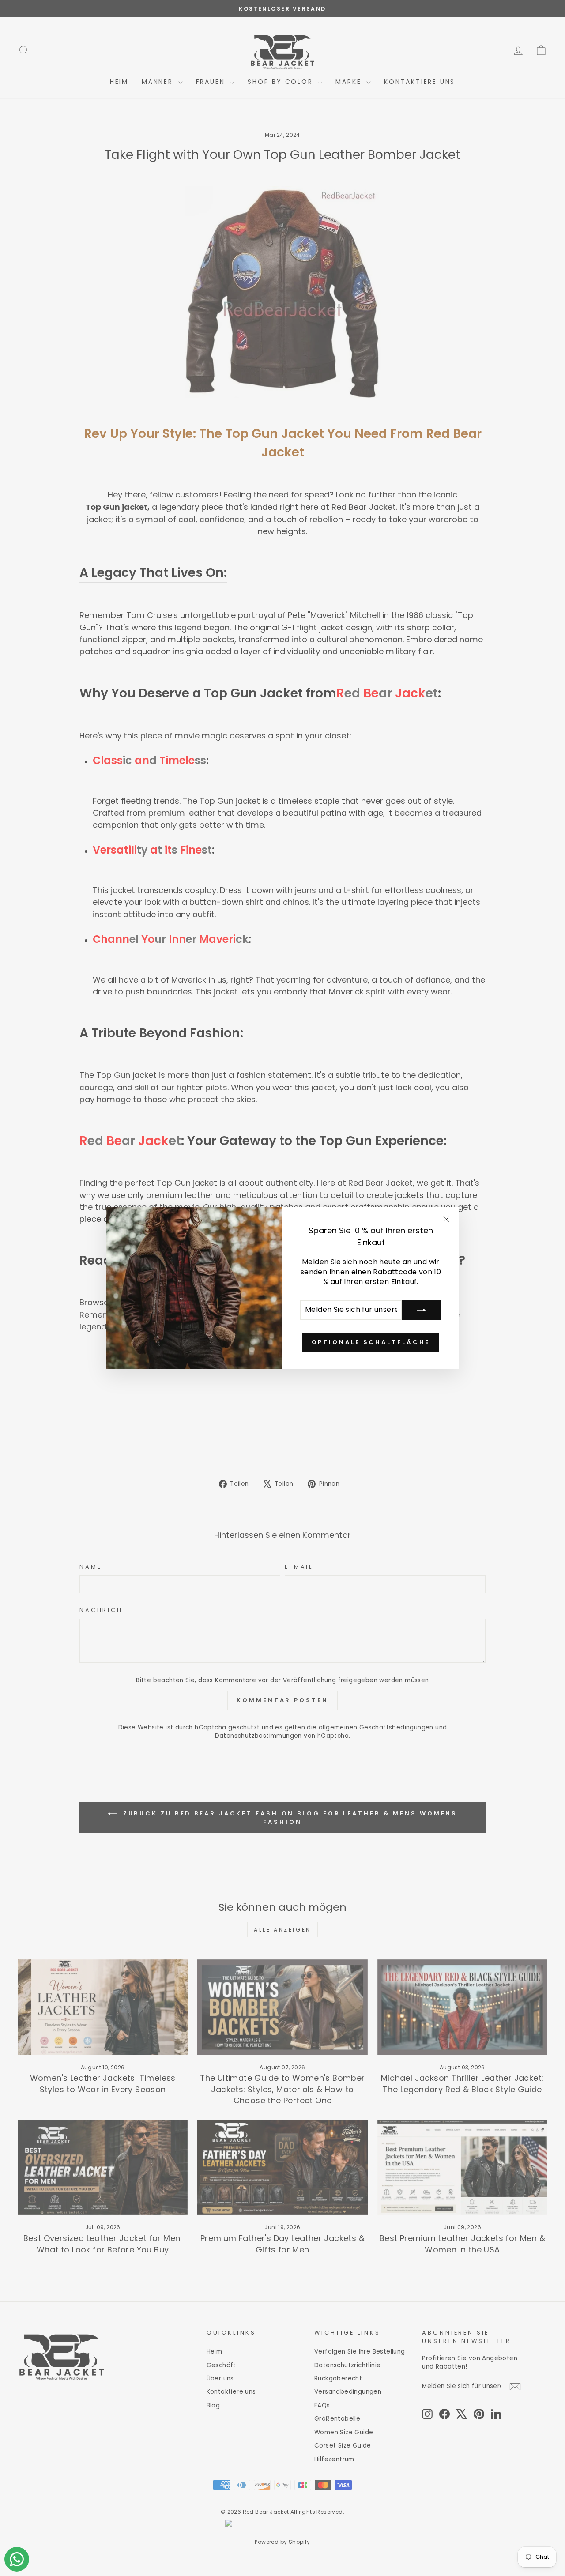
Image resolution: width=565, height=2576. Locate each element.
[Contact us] (17, 2559)
